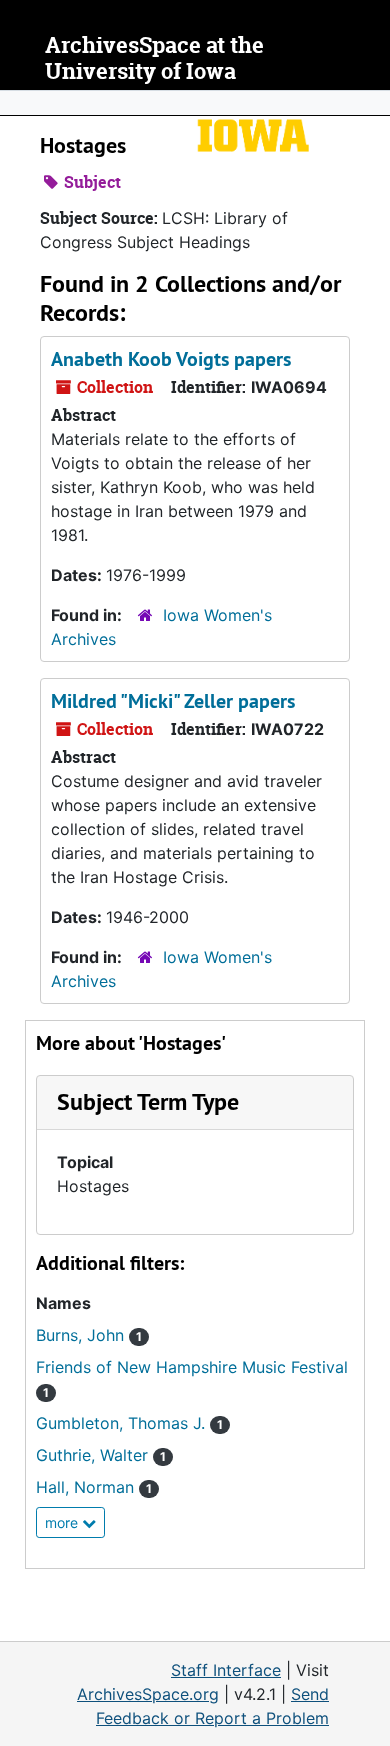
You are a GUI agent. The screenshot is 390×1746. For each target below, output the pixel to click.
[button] (148, 1101)
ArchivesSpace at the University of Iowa (154, 58)
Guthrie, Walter (101, 1455)
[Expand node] (370, 103)
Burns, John (89, 1335)
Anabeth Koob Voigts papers (171, 359)
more (63, 1522)
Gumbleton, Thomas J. (129, 1423)
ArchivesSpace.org (148, 1694)
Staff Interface (226, 1670)
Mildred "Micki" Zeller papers (173, 701)
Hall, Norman (94, 1487)
